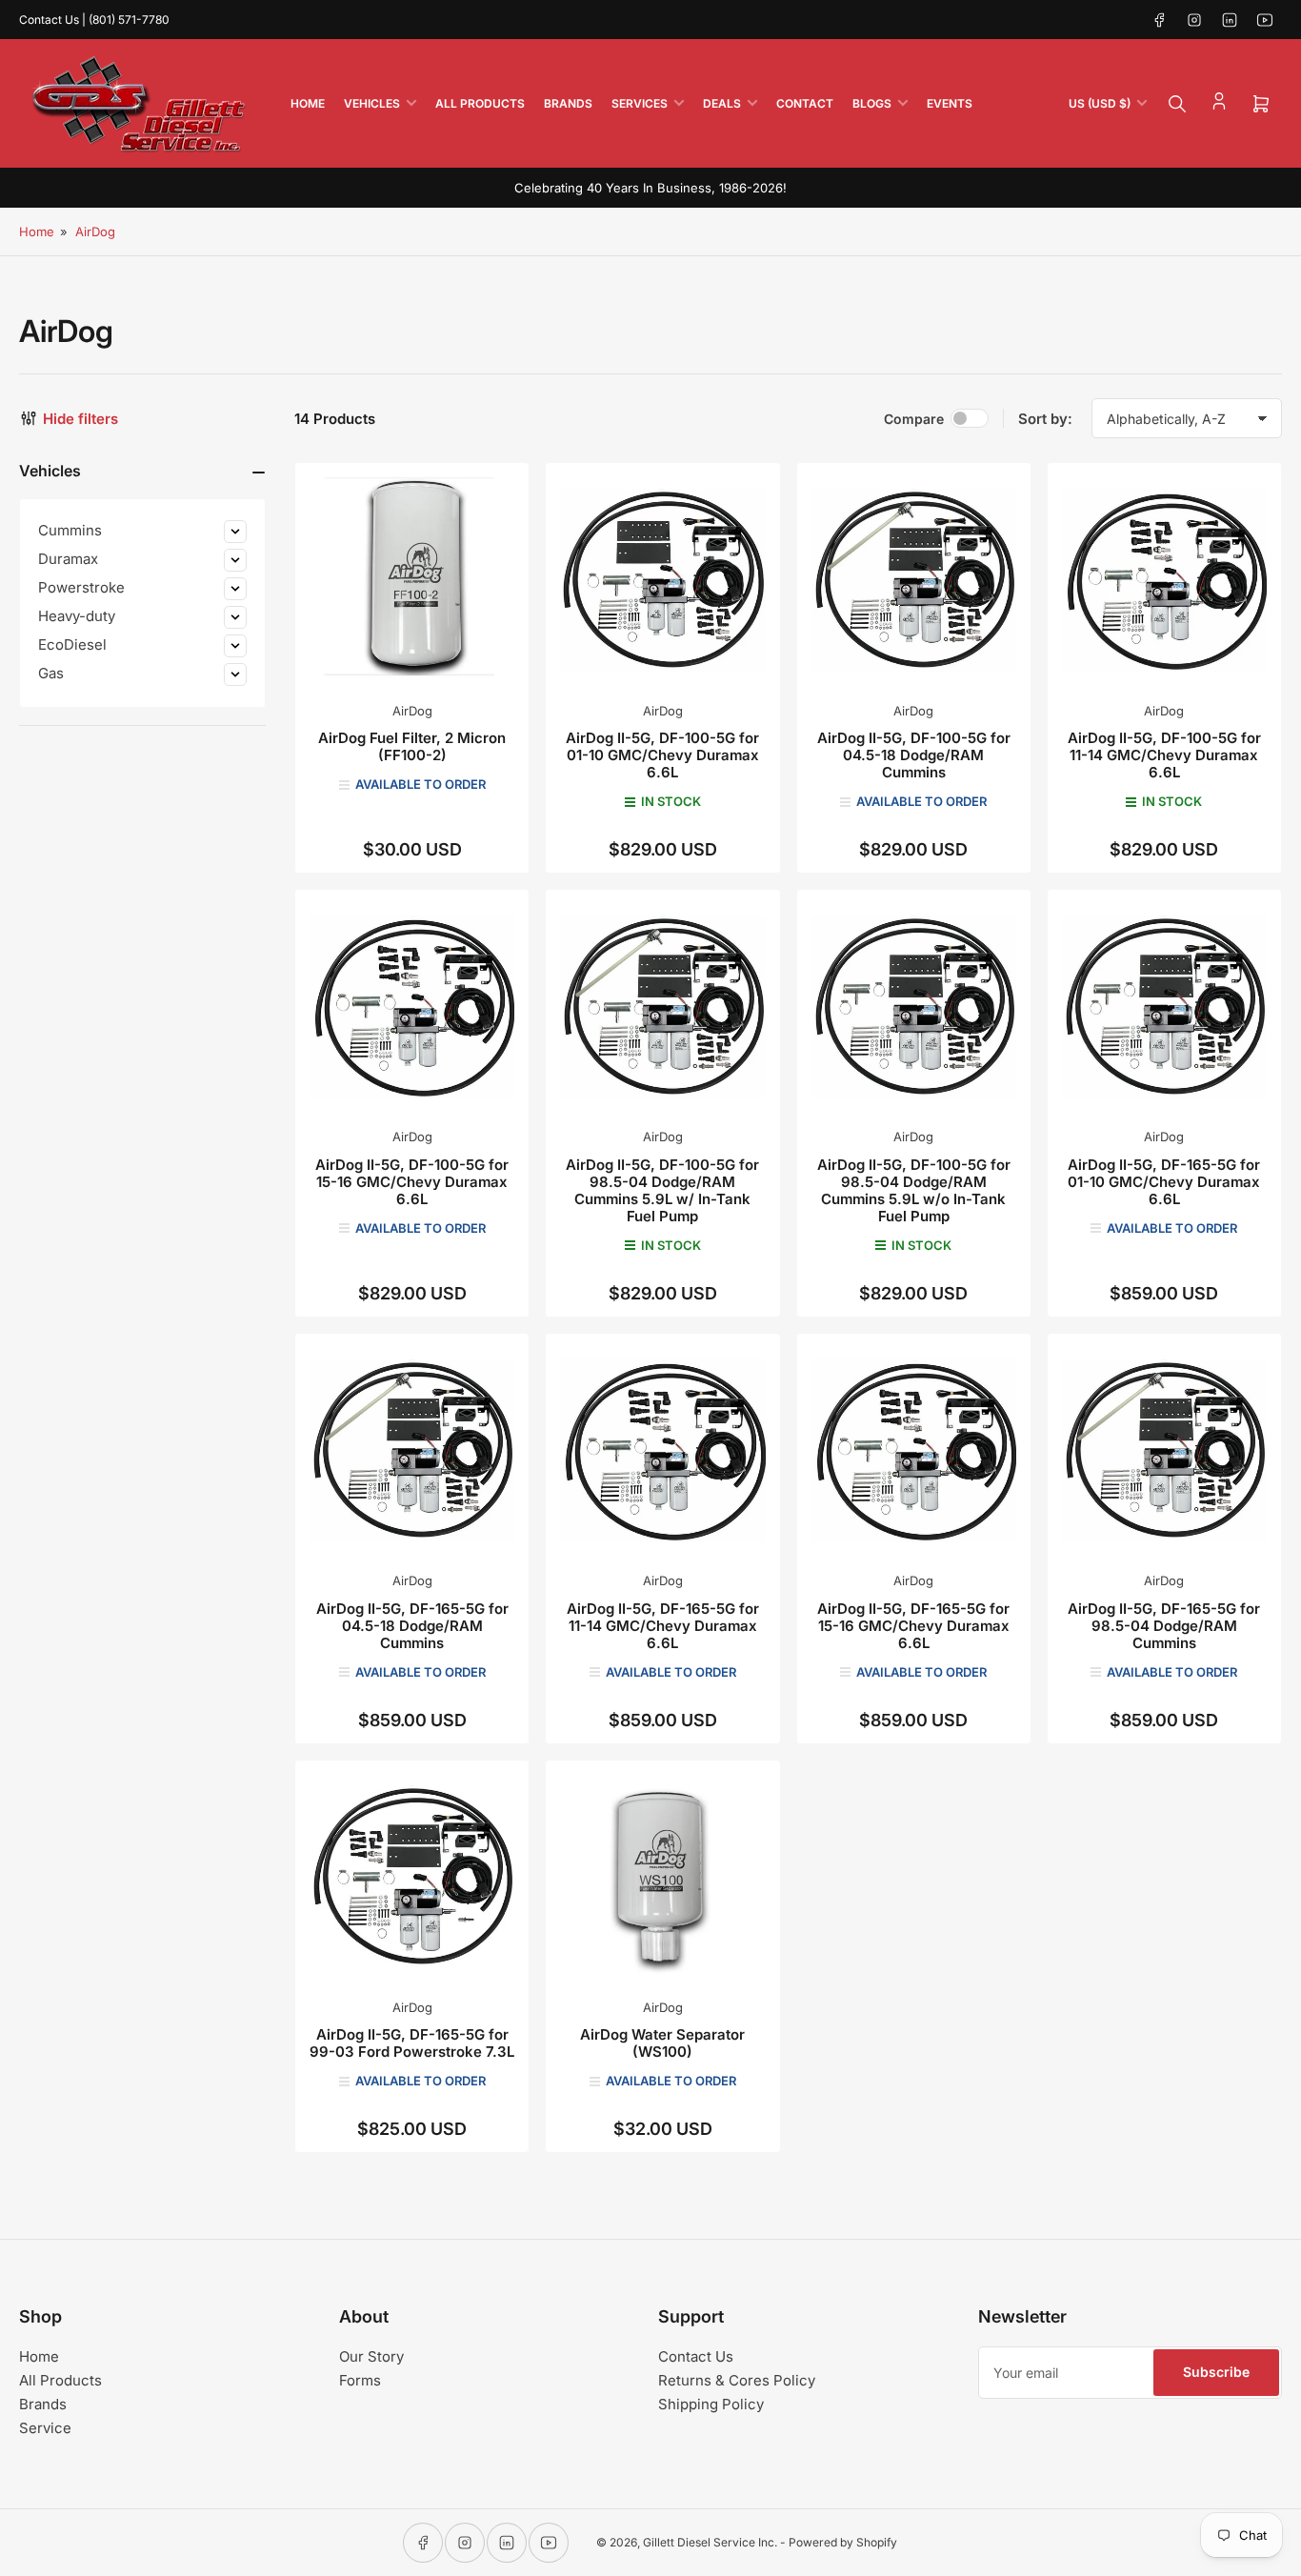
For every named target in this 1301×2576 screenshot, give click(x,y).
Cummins (70, 530)
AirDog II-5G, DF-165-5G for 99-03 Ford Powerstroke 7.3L (412, 2043)
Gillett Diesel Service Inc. (710, 2542)
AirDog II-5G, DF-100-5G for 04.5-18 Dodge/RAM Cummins (914, 755)
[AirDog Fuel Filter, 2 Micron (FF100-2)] (412, 580)
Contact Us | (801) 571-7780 (94, 20)
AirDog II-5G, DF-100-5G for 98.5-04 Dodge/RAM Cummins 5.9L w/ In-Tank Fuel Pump (662, 1190)
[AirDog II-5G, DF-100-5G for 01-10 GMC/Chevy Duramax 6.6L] (662, 580)
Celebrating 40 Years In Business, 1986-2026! (650, 188)
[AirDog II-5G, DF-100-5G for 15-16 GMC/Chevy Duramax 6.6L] (412, 1006)
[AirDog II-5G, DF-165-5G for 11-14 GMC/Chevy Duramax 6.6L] (662, 1450)
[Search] (1177, 104)
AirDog (95, 231)
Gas (51, 673)
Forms (360, 2380)
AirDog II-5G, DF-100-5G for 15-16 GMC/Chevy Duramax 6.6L (412, 1182)
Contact (805, 103)
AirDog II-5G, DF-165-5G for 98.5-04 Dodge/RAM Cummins (1164, 1626)
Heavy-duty (77, 616)
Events (950, 103)
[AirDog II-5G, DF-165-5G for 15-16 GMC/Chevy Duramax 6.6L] (914, 1450)
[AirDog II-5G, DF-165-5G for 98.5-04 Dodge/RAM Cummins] (1164, 1450)
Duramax (68, 559)
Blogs (872, 103)
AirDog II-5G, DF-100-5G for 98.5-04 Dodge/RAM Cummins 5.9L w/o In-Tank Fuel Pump (914, 1190)
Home (308, 103)
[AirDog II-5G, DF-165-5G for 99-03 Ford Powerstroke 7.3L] (412, 1877)
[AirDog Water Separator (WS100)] (662, 1877)
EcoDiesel (72, 644)
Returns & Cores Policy (737, 2380)
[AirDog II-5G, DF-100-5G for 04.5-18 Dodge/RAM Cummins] (914, 580)
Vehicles (372, 103)
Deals (722, 103)
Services (640, 103)
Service (45, 2428)
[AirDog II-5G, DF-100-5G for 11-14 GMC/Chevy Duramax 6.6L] (1164, 580)
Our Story (371, 2356)
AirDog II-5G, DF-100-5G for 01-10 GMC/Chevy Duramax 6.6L (662, 755)
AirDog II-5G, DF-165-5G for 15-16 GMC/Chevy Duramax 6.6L (913, 1626)
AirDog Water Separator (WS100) (662, 2043)
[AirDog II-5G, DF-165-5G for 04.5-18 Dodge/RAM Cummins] (412, 1450)
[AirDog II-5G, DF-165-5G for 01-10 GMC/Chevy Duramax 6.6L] (1164, 1006)
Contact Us (696, 2356)
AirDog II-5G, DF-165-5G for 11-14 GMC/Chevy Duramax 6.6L (663, 1626)
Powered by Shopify (843, 2542)
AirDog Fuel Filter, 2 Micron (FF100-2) (412, 746)
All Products (480, 103)
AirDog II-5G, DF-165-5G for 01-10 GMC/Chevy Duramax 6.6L (1164, 1182)
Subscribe (1216, 2372)
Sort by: (1045, 419)
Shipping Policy (711, 2404)
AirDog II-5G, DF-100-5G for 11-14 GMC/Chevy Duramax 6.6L (1164, 755)
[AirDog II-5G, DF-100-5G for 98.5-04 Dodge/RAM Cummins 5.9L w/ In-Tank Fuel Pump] (662, 1006)
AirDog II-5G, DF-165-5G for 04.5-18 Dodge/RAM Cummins (412, 1626)
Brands (568, 103)
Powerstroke (81, 587)
